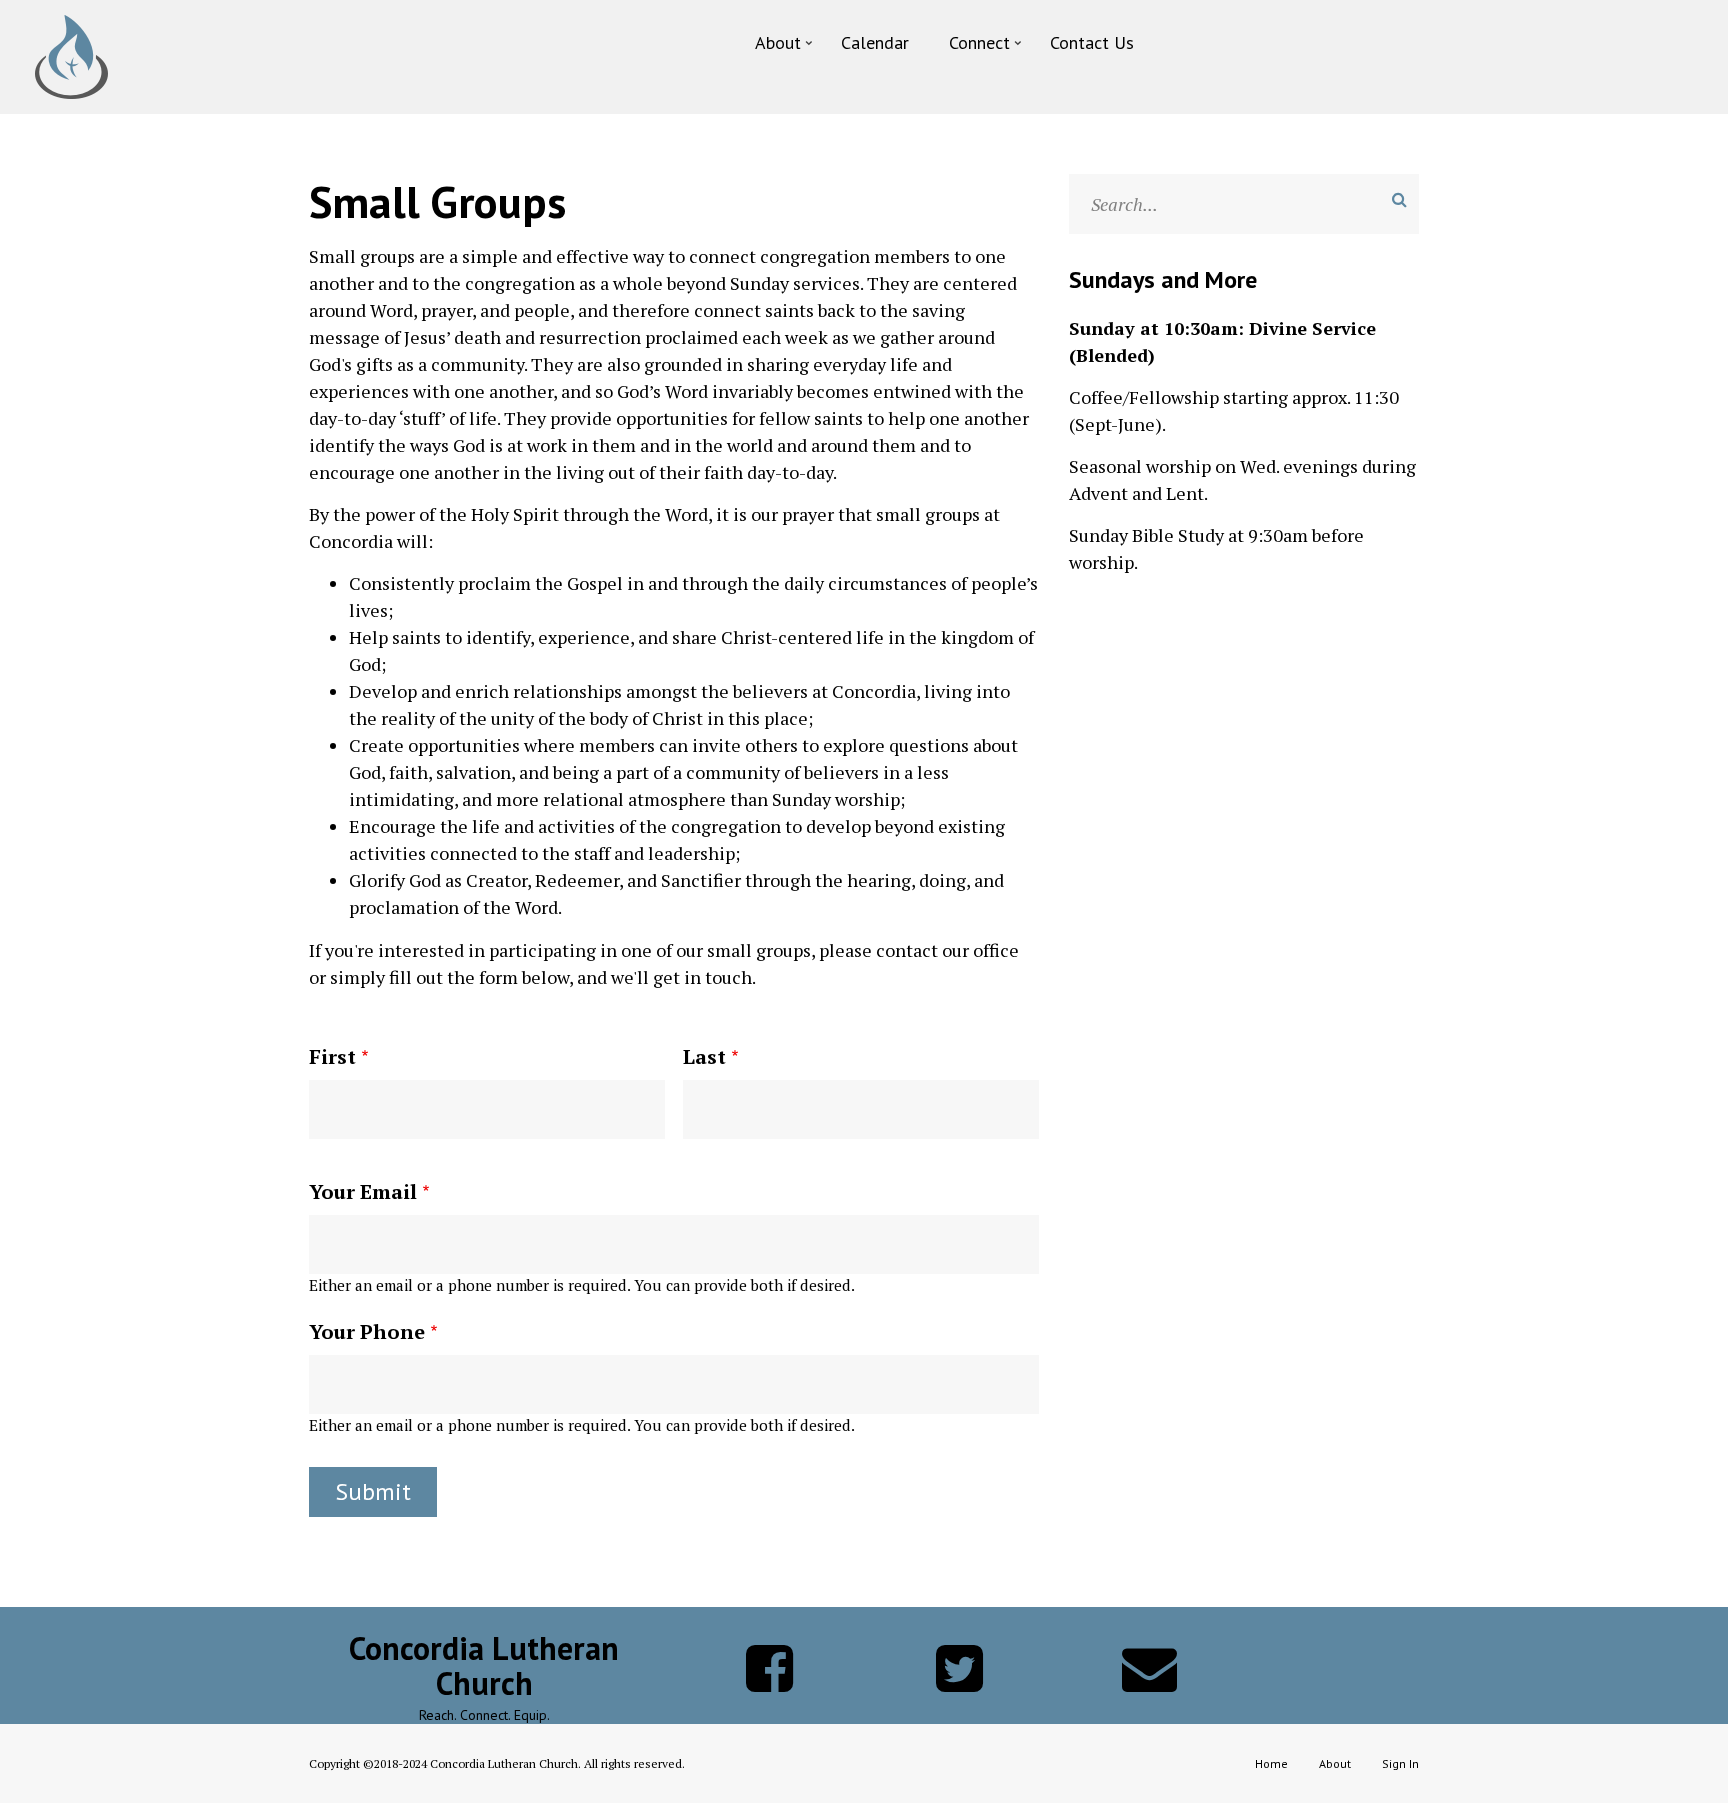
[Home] (71, 55)
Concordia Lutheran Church (484, 1666)
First (332, 1056)
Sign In (1400, 1763)
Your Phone (367, 1331)
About (1335, 1763)
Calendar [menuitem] (875, 42)
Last (704, 1056)
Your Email (363, 1191)
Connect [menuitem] (987, 47)
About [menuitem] (785, 47)
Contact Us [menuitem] (1092, 42)
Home (1271, 1763)
